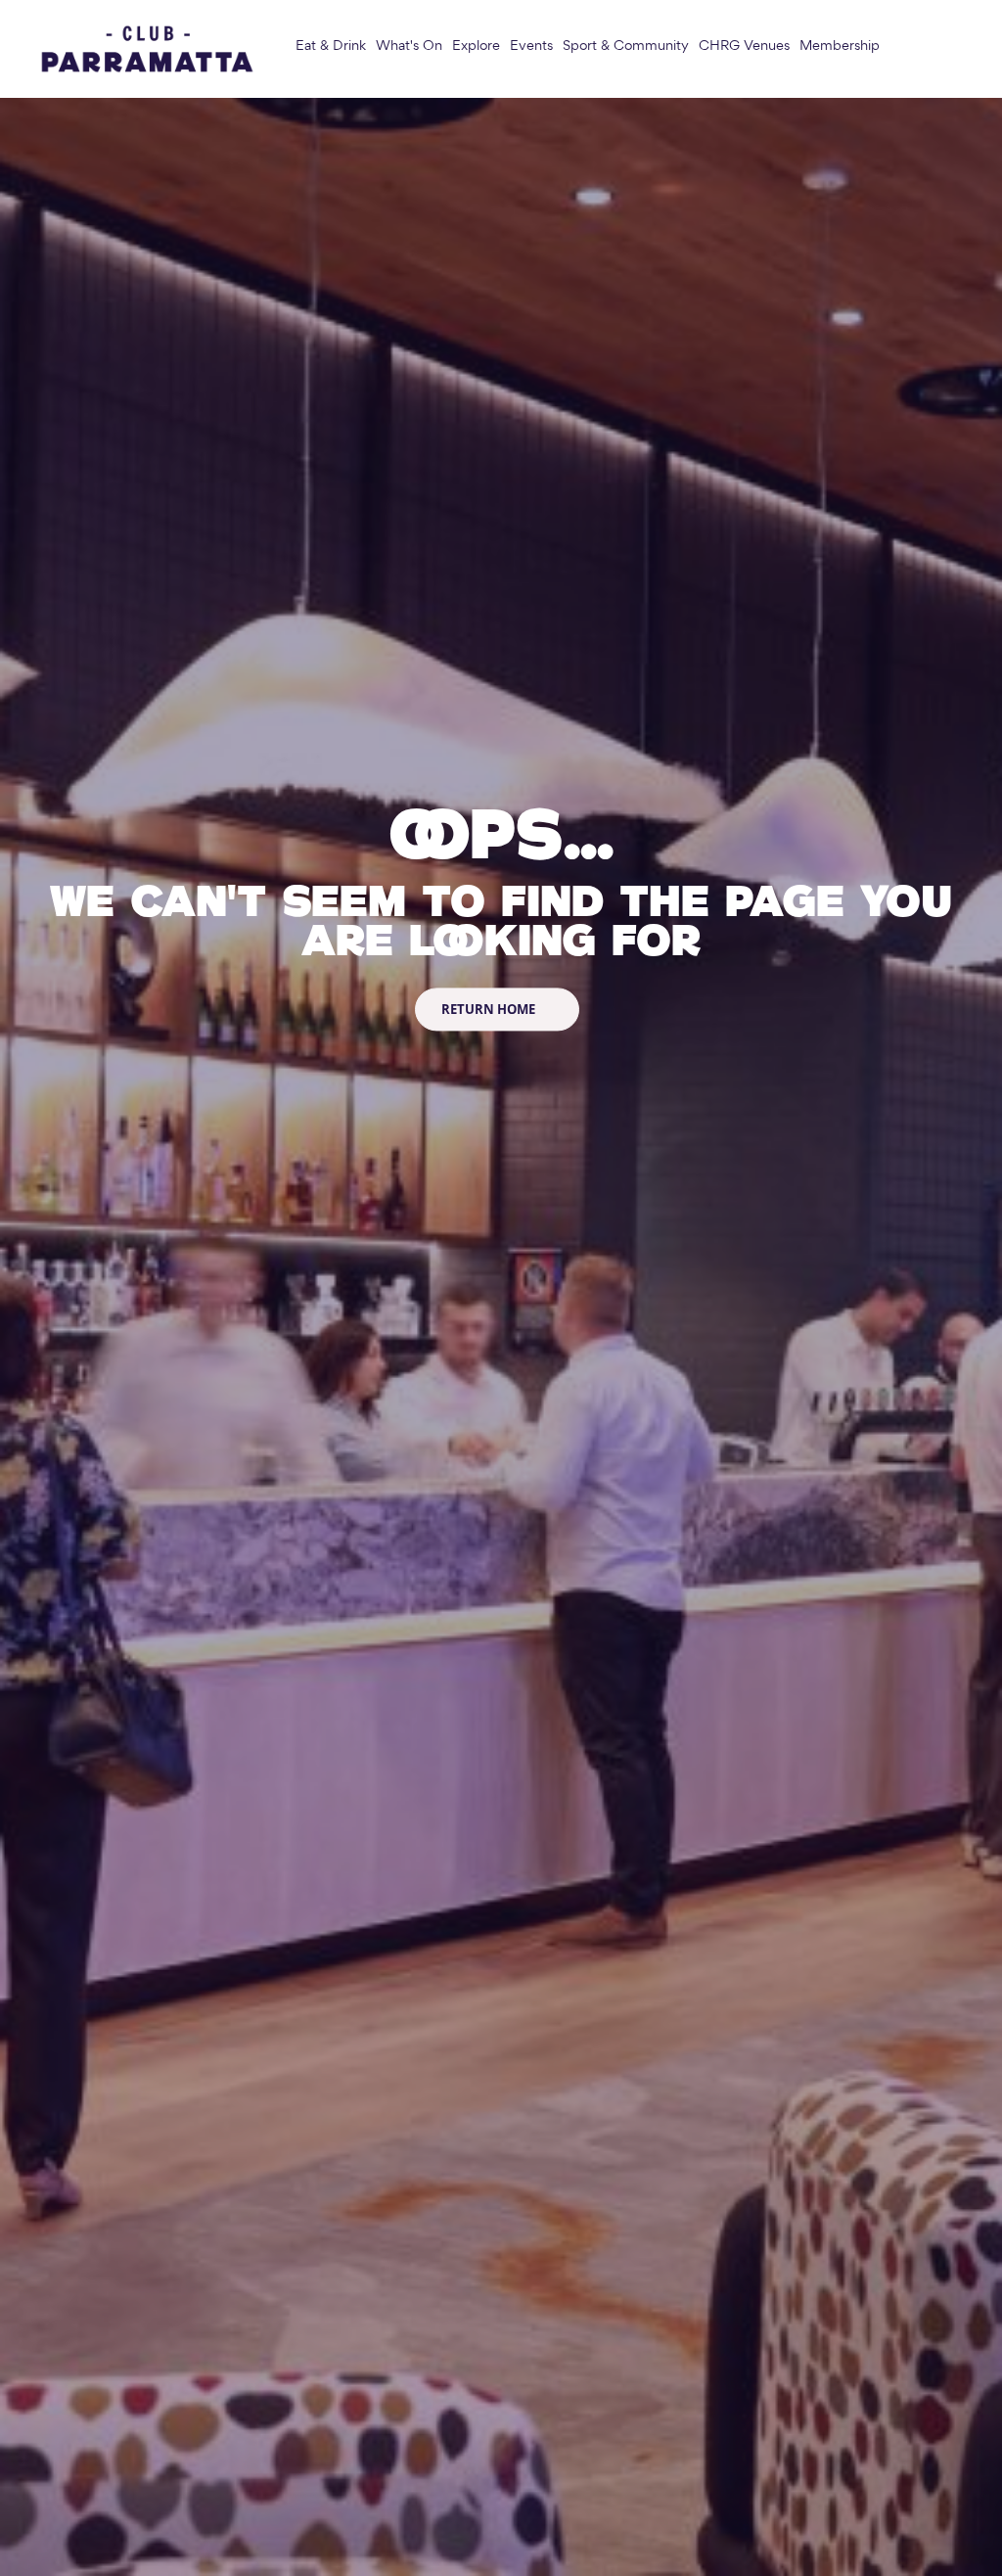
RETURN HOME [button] (490, 1009)
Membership (840, 46)
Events (531, 46)
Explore (476, 46)
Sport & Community (626, 46)
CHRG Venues (744, 46)
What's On (409, 46)
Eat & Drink (331, 46)
